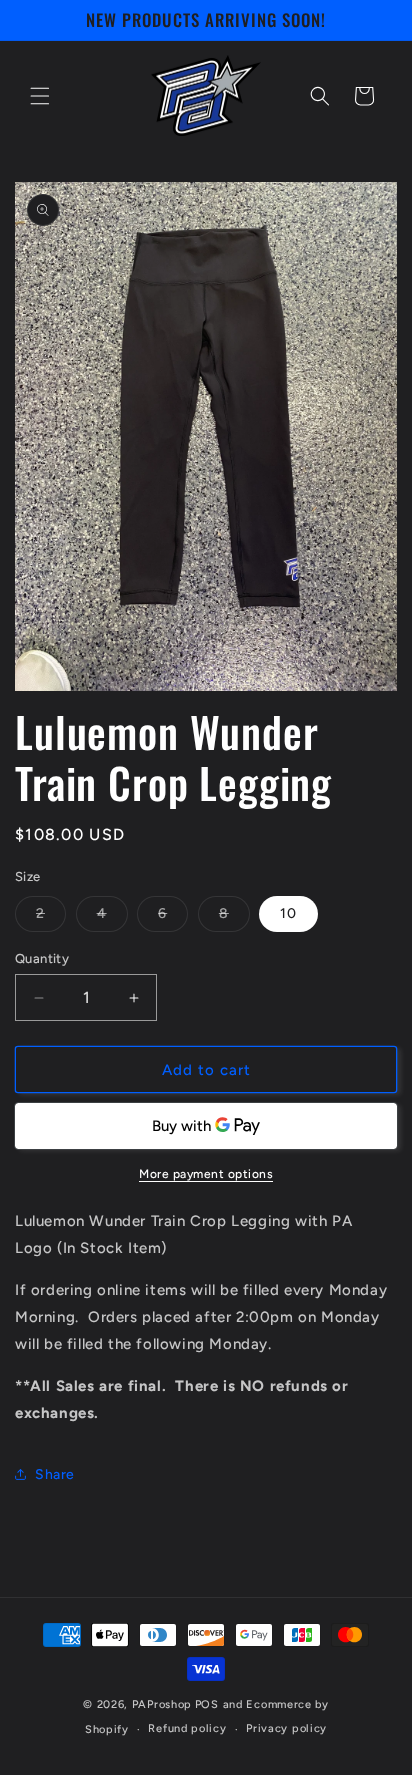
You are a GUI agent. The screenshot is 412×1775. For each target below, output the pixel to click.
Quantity (42, 958)
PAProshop (162, 1704)
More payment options (206, 1174)
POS (207, 1704)
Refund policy (187, 1728)
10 (288, 913)
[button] (40, 96)
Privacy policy (286, 1728)
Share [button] (55, 1474)
